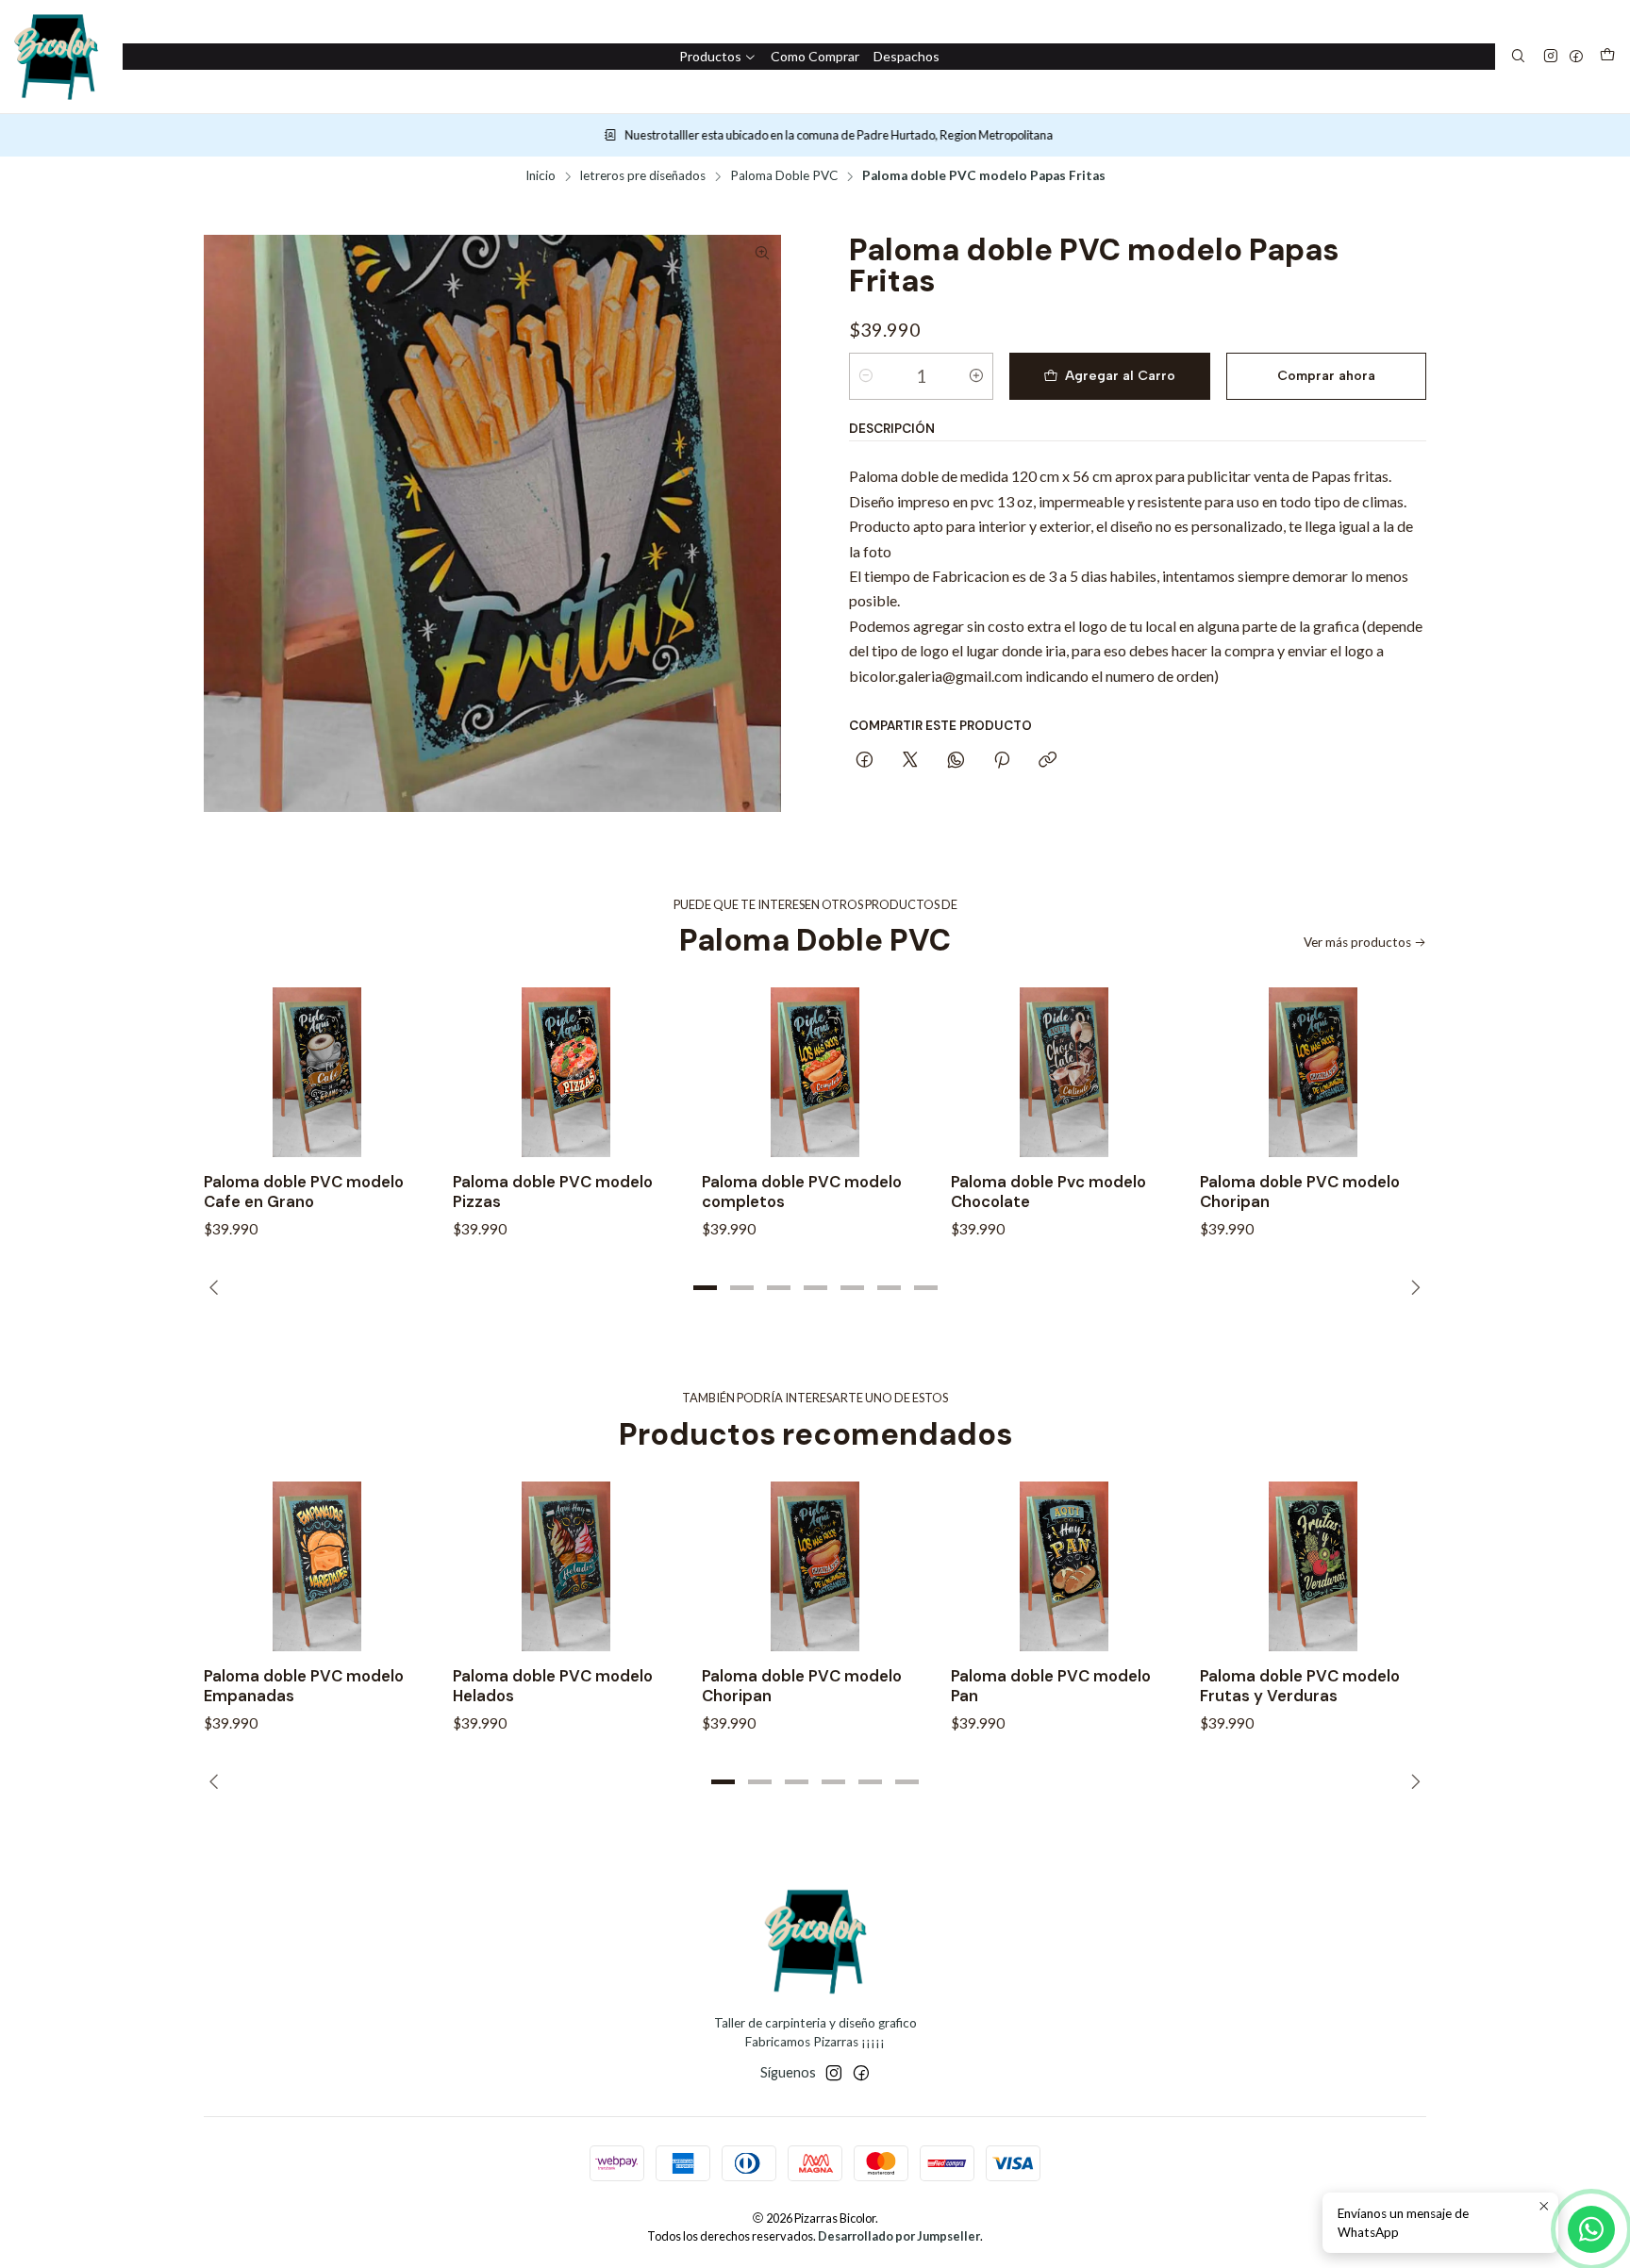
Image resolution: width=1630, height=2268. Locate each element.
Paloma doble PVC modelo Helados (553, 1686)
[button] (705, 1287)
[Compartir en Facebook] (865, 761)
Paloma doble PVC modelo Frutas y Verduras (1300, 1686)
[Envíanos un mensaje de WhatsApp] (1591, 2229)
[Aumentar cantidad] (976, 376)
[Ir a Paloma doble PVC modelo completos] (815, 1072)
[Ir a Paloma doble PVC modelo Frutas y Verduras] (1313, 1566)
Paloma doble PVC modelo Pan (1051, 1686)
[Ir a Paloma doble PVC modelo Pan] (1064, 1566)
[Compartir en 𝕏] (910, 761)
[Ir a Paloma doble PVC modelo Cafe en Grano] (317, 1072)
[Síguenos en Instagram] (1551, 57)
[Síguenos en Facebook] (1576, 57)
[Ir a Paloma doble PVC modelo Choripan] (1313, 1072)
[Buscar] (1518, 57)
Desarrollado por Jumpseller (899, 2236)
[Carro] (1607, 57)
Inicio (541, 176)
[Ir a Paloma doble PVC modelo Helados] (566, 1566)
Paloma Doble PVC (784, 176)
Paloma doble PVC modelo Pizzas (553, 1192)
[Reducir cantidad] (866, 376)
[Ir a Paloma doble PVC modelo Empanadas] (317, 1566)
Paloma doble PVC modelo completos (802, 1192)
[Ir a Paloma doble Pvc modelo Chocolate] (1064, 1072)
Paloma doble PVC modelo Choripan (1300, 1192)
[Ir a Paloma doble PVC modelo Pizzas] (566, 1072)
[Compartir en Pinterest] (1002, 761)
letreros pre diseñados (643, 176)
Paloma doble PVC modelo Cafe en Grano (304, 1192)
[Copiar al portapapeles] (1048, 761)
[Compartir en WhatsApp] (956, 761)
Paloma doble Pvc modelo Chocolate (1048, 1192)
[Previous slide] (218, 1287)
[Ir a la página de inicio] (56, 57)
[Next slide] (1412, 1287)
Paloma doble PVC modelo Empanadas (304, 1686)
